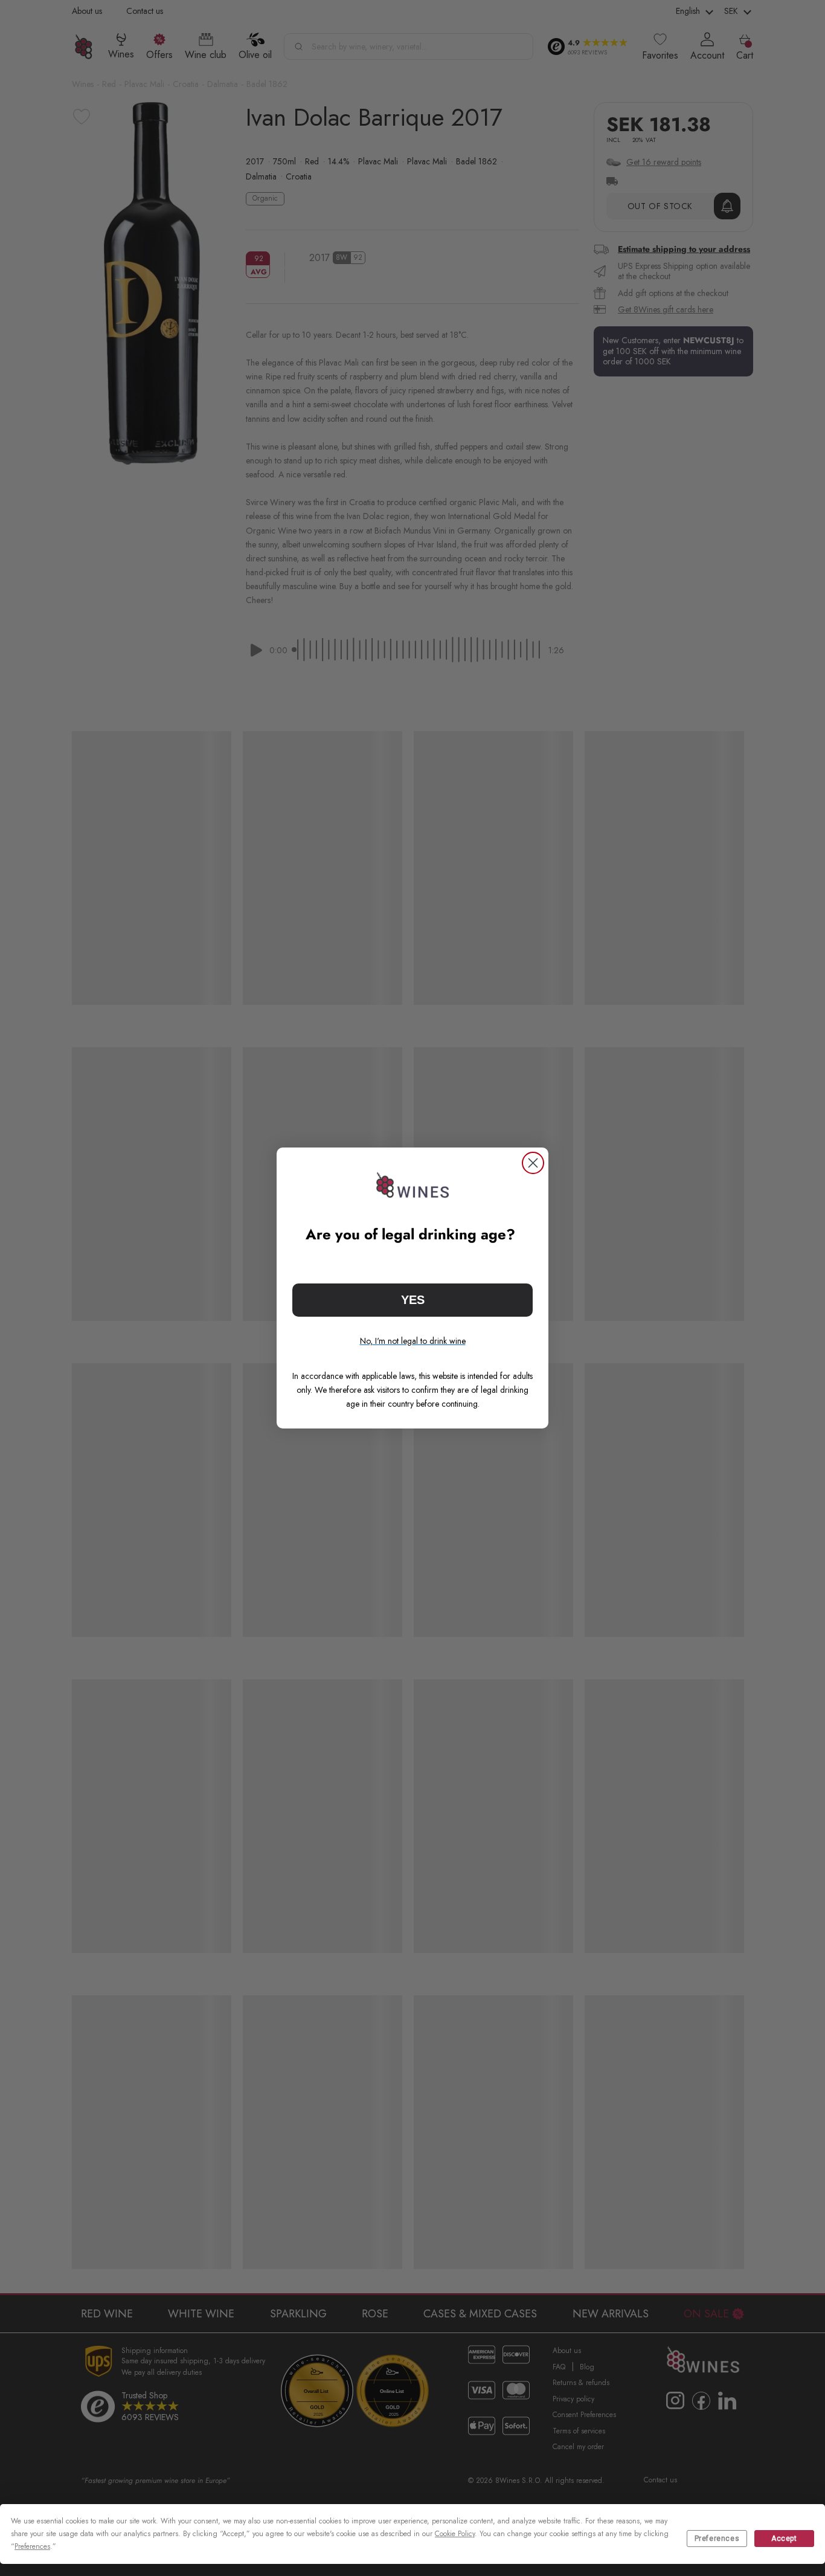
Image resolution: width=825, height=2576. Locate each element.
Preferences (717, 2539)
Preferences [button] (32, 2546)
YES (413, 1300)
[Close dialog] (533, 1163)
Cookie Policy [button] (455, 2534)
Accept (784, 2539)
